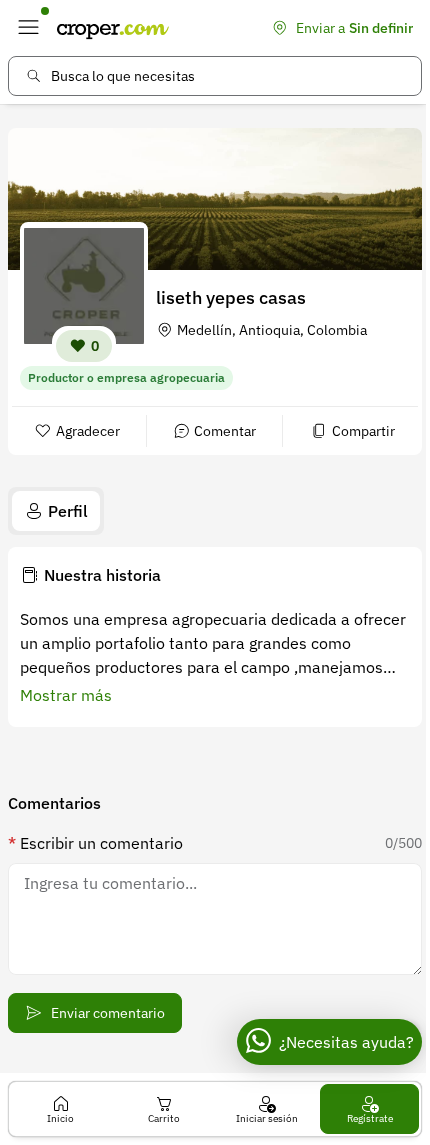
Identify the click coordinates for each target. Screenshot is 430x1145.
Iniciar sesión (267, 1118)
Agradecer (88, 431)
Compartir (363, 431)
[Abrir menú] (28, 28)
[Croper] (113, 28)
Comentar (225, 431)
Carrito (164, 1118)
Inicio (60, 1118)
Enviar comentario (108, 1013)
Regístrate (370, 1118)
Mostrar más (66, 695)
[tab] (56, 511)
